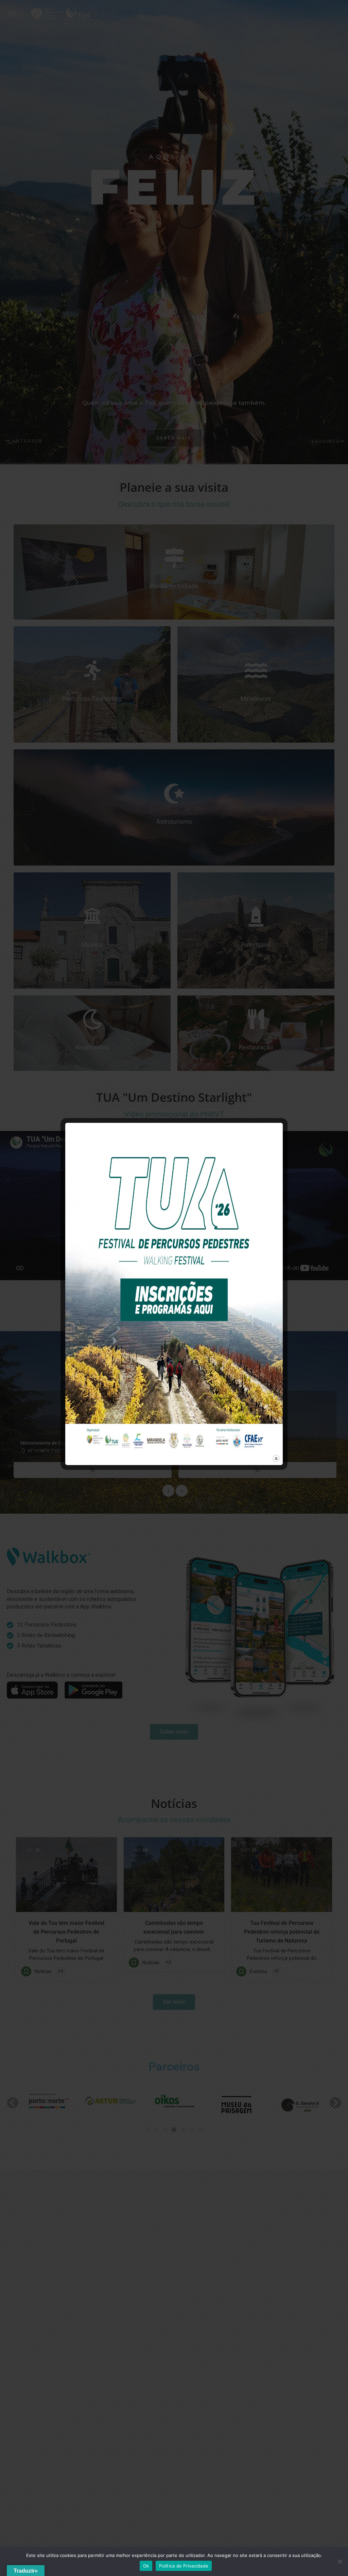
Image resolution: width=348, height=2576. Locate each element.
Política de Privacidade (184, 2566)
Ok (146, 2566)
